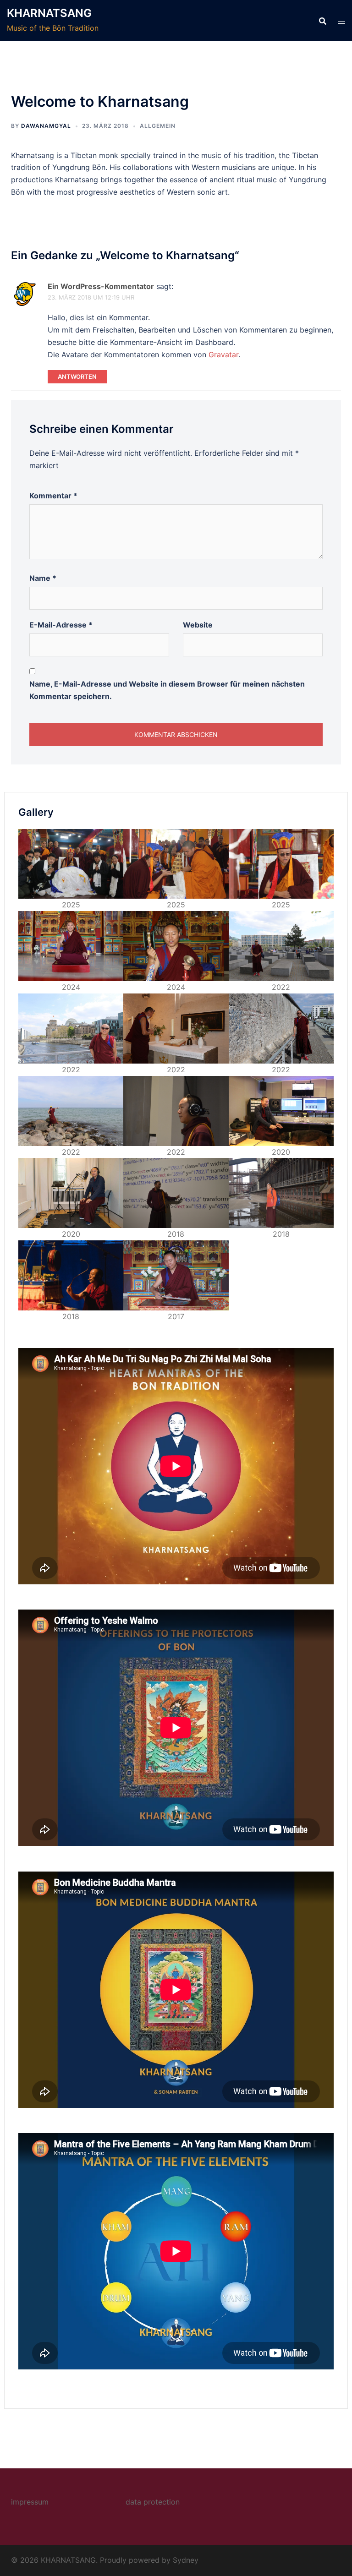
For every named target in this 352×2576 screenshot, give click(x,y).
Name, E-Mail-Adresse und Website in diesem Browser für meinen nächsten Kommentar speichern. (167, 690)
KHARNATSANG (49, 13)
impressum (30, 2502)
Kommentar (53, 496)
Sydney (186, 2560)
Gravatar (223, 355)
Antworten (77, 377)
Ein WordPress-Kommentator (101, 286)
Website (198, 625)
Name (43, 578)
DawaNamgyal (46, 126)
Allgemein (158, 126)
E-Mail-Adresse (61, 625)
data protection (153, 2502)
